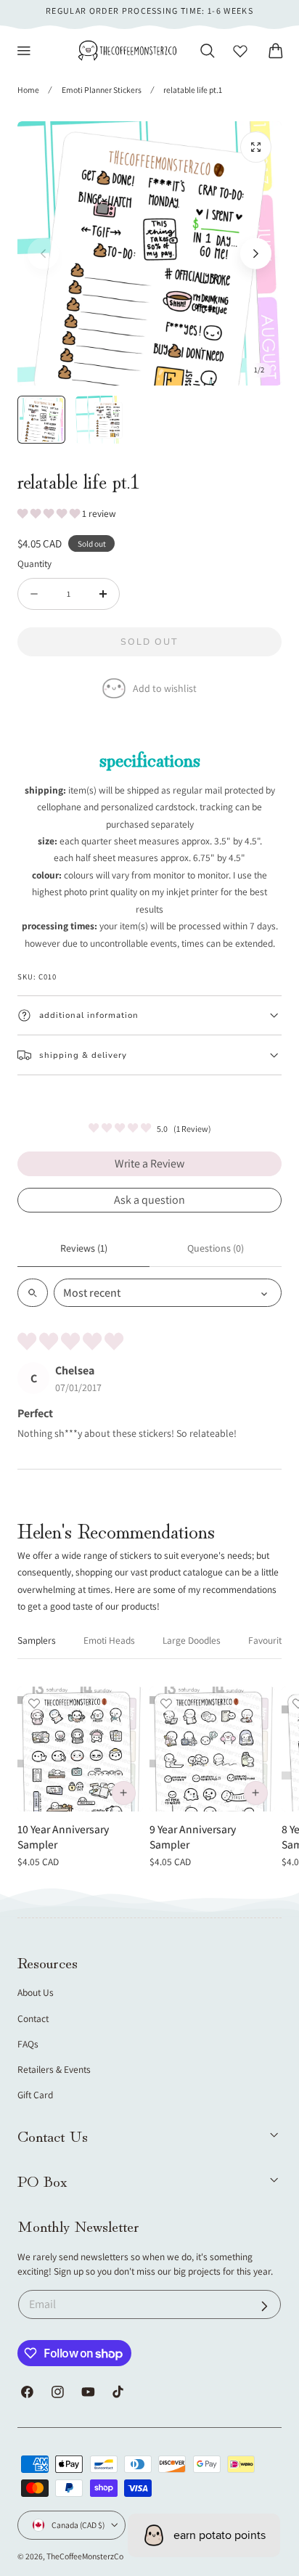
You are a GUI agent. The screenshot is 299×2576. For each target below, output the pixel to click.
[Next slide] (256, 254)
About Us (36, 1992)
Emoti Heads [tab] (109, 1640)
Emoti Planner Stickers (102, 90)
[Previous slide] (43, 254)
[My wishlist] (240, 51)
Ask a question (149, 1200)
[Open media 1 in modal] (256, 147)
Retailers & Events (54, 2069)
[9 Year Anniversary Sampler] (212, 1749)
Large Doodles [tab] (192, 1640)
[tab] (41, 420)
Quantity (34, 563)
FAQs (28, 2044)
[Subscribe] (265, 2306)
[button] (24, 51)
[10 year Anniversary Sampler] (80, 1749)
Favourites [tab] (270, 1640)
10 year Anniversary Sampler (63, 1837)
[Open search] (33, 1293)
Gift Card (35, 2095)
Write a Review (149, 1163)
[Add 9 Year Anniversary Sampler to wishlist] (166, 1703)
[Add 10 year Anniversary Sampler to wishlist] (34, 1703)
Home (28, 90)
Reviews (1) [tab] (84, 1248)
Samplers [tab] (37, 1640)
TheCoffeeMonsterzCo (85, 2556)
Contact (33, 2018)
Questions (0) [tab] (216, 1248)
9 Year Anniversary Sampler (193, 1837)
